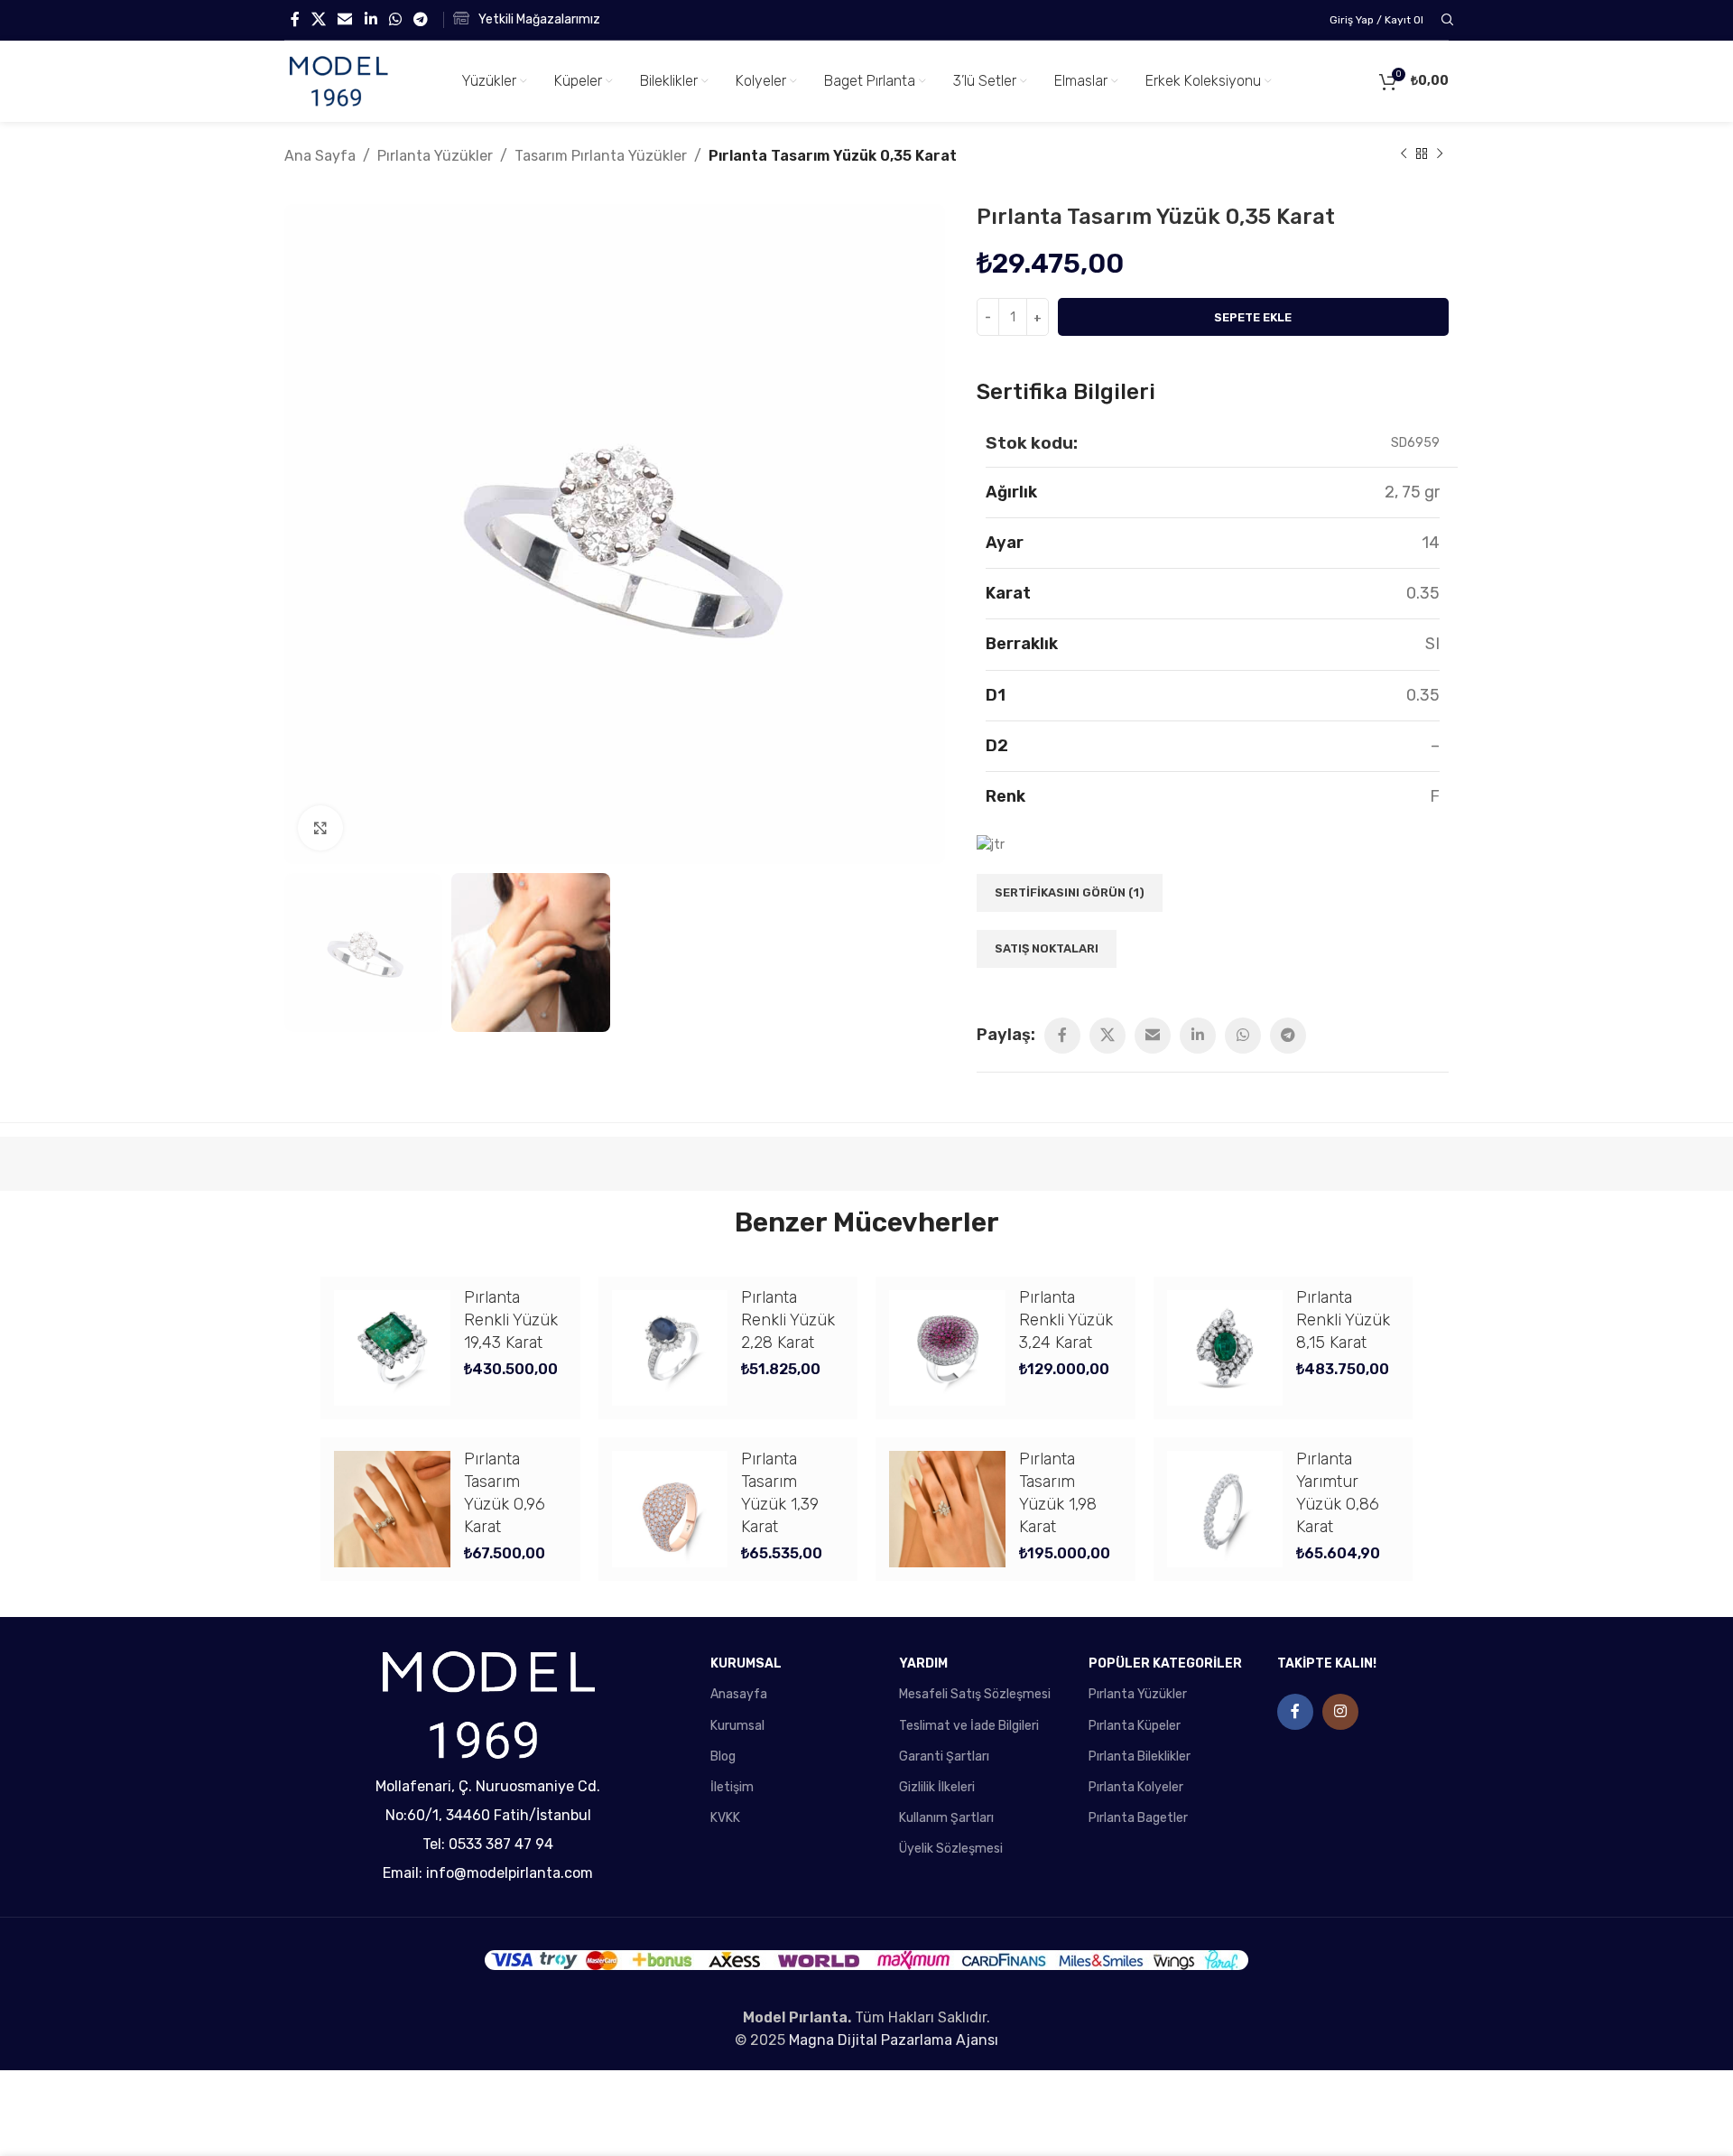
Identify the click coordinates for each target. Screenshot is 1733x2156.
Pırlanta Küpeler (1135, 1726)
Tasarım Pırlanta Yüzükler (601, 156)
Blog (723, 1756)
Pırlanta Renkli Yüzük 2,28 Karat (788, 1320)
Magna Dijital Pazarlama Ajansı (894, 2040)
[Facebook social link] (295, 19)
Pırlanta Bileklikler (1140, 1756)
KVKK (725, 1818)
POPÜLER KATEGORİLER (1165, 1663)
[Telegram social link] (421, 19)
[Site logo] (338, 81)
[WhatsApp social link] (395, 19)
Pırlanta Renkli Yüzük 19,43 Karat (511, 1320)
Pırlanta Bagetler (1138, 1818)
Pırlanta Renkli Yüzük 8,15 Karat (1343, 1320)
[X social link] (318, 19)
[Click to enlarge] (320, 828)
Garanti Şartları (944, 1756)
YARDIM (923, 1663)
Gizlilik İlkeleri (937, 1787)
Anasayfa (739, 1694)
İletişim (732, 1787)
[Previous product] (1404, 154)
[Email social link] (345, 19)
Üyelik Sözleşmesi (951, 1849)
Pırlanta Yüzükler (435, 156)
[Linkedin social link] (371, 19)
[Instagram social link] (1340, 1712)
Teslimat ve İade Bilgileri (969, 1726)
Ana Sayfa (320, 156)
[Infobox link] (527, 20)
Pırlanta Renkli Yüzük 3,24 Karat (1066, 1320)
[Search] (1445, 20)
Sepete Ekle (1253, 317)
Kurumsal (737, 1726)
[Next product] (1440, 154)
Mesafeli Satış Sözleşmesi (975, 1694)
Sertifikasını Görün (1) (1070, 892)
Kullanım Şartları (946, 1818)
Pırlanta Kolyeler (1136, 1787)
